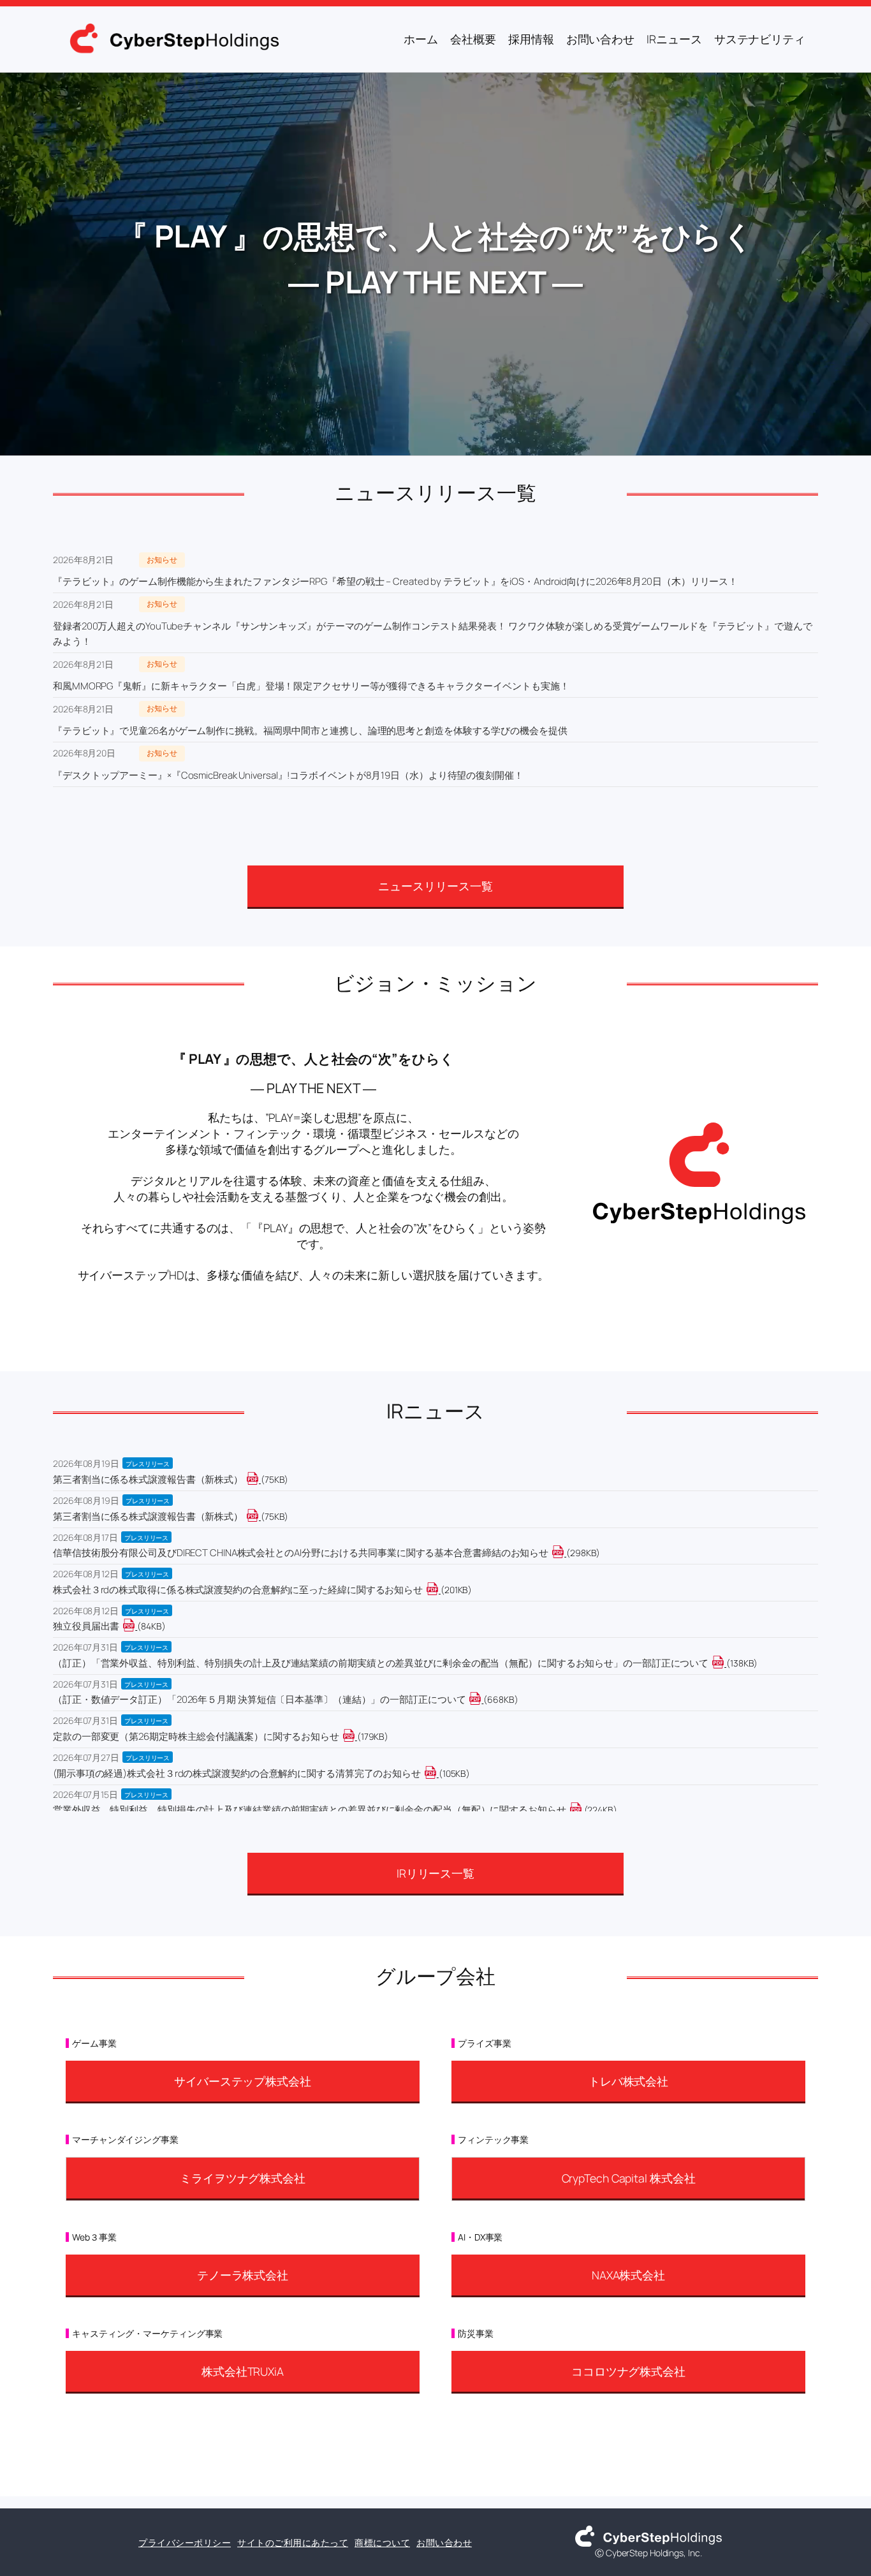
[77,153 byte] (260, 1516)
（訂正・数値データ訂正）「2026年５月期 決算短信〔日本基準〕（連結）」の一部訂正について (259, 1699)
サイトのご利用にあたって (293, 2543)
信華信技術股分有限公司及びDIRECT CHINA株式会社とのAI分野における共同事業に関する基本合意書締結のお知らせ (301, 1553)
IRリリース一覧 (435, 1873)
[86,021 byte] (136, 1626)
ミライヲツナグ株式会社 (243, 2178)
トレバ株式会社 (628, 2081)
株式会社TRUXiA (243, 2371)
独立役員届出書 (86, 1626)
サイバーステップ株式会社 (243, 2081)
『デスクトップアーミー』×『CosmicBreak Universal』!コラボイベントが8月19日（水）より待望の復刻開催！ (288, 775)
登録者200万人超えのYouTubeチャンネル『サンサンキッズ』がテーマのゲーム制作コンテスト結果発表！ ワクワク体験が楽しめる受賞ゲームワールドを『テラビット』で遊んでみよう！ (433, 634)
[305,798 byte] (565, 1553)
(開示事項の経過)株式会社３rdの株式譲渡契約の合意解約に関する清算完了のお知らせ (237, 1773)
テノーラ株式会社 (243, 2275)
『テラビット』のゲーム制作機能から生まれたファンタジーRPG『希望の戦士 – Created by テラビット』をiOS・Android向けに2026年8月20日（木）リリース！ (395, 581)
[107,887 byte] (438, 1773)
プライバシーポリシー (185, 2543)
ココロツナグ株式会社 (628, 2371)
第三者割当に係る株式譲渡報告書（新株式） (148, 1479)
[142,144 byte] (725, 1663)
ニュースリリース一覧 (435, 886)
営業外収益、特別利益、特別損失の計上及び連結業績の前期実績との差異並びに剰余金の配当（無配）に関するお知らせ (310, 1810)
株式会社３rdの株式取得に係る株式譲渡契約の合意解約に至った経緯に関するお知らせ (238, 1590)
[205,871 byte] (440, 1590)
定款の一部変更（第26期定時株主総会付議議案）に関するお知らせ (196, 1736)
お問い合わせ (444, 2543)
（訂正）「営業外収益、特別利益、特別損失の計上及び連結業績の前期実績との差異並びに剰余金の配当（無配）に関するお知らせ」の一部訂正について (381, 1663)
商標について (382, 2543)
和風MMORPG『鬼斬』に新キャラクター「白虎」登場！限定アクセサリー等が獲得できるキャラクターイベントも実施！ (311, 686)
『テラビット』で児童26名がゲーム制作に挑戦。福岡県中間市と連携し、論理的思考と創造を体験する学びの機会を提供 (310, 731)
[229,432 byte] (583, 1810)
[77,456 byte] (260, 1479)
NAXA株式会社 (628, 2275)
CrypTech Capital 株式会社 (629, 2178)
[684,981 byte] (482, 1699)
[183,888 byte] (356, 1736)
